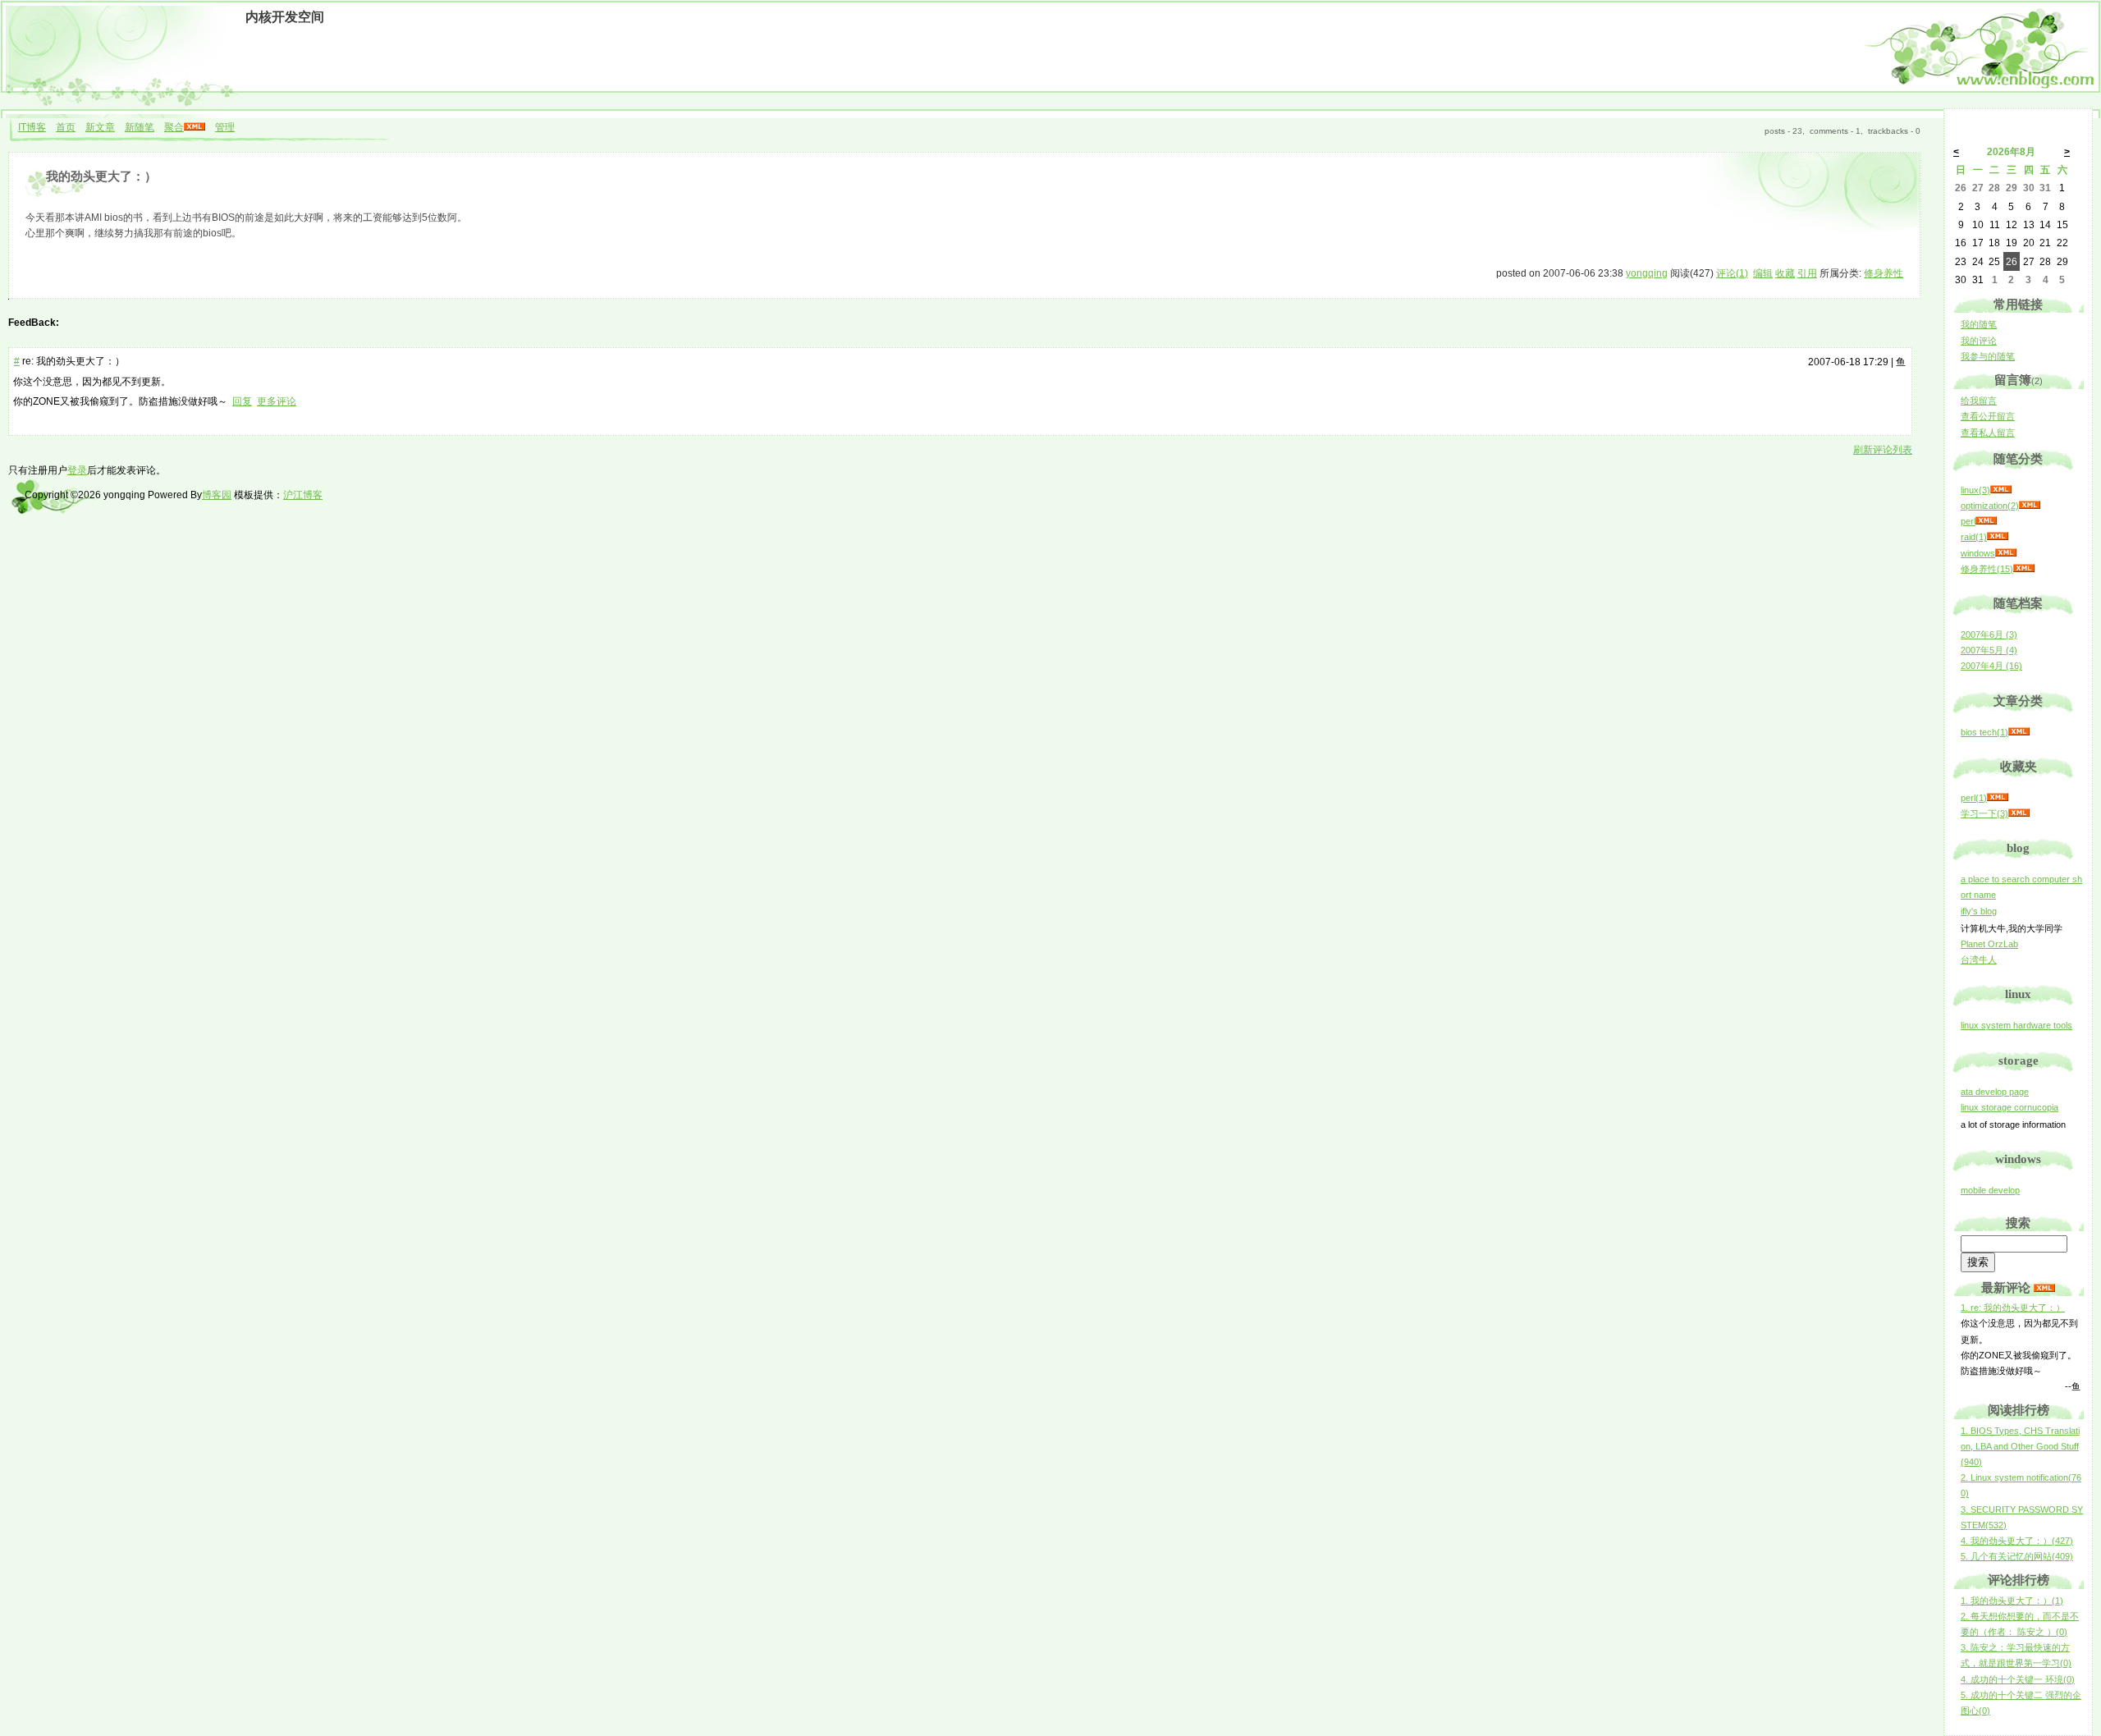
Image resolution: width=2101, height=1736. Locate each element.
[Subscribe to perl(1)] (1998, 798)
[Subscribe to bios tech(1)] (2019, 732)
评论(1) (1732, 273)
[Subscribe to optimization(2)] (2030, 506)
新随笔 (140, 127)
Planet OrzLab (1989, 944)
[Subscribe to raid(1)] (1998, 537)
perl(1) (1974, 798)
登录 (77, 470)
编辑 (1763, 273)
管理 (225, 127)
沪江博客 (303, 495)
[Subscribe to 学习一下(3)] (2019, 813)
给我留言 (1979, 401)
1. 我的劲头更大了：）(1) (2012, 1601)
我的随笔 (1979, 324)
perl (1968, 521)
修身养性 (1884, 273)
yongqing (1647, 273)
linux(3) (1975, 490)
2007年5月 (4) (1989, 650)
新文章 (100, 127)
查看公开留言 (1988, 416)
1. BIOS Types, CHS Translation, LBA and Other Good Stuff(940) (2020, 1446)
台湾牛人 (1979, 960)
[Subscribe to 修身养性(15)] (2024, 569)
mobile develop (1990, 1190)
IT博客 (32, 127)
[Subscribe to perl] (1986, 521)
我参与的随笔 (1988, 356)
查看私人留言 (1988, 433)
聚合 (174, 127)
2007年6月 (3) (1989, 634)
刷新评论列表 (1883, 450)
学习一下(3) (1984, 813)
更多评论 (277, 401)
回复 (242, 401)
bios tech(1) (1984, 732)
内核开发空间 (285, 17)
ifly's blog (1979, 911)
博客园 (217, 495)
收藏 (1785, 273)
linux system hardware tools (2016, 1025)
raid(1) (1974, 537)
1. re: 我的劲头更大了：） (2013, 1308)
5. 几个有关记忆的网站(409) (2017, 1556)
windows (1978, 553)
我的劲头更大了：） (101, 176)
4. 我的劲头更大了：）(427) (2017, 1541)
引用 (1807, 273)
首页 (66, 127)
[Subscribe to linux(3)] (2001, 490)
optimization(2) (1990, 506)
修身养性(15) (1987, 569)
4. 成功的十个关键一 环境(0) (2018, 1679)
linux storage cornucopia (2009, 1107)
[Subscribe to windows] (2006, 553)
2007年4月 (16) (1991, 666)
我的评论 (1979, 341)
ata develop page (1995, 1092)
